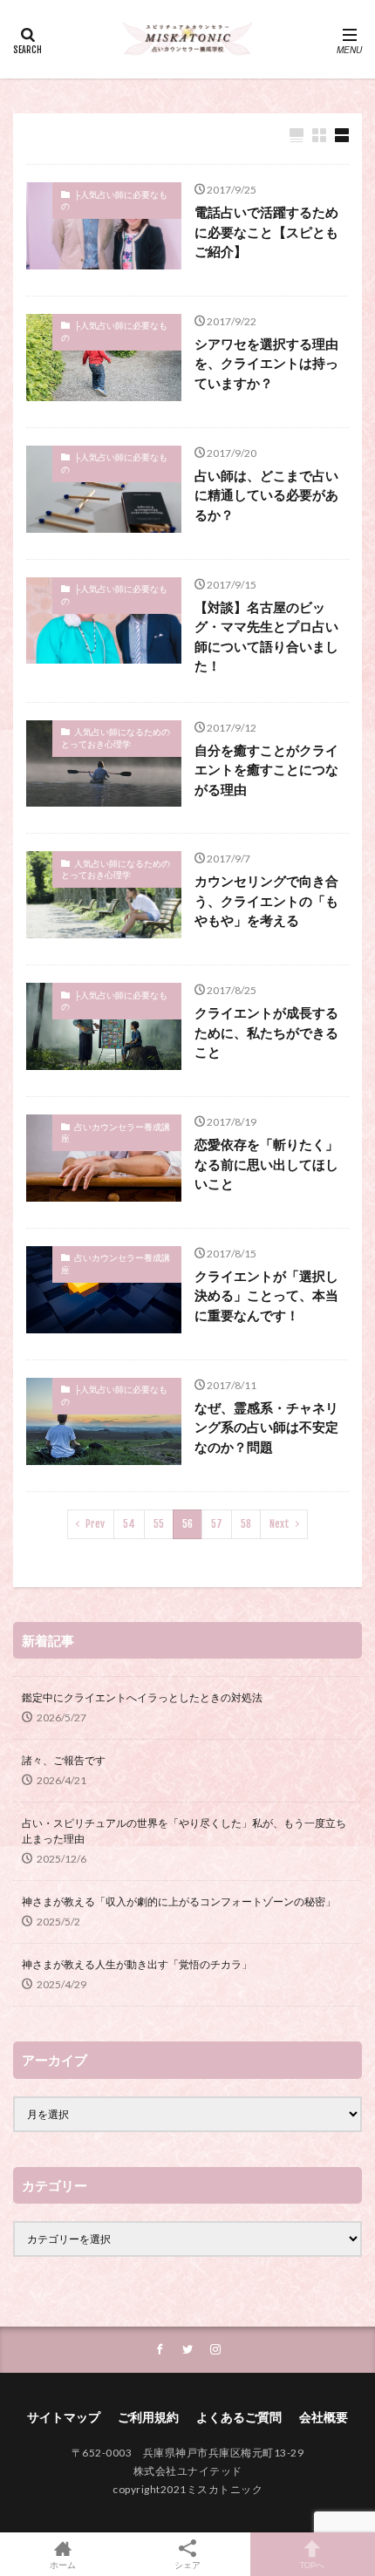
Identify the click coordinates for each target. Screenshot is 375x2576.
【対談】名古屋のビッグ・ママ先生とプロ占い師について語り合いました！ (266, 637)
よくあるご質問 (239, 2417)
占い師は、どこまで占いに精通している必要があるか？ (266, 495)
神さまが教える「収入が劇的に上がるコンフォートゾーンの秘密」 (179, 1901)
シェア (187, 2565)
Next (280, 1524)
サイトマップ (64, 2417)
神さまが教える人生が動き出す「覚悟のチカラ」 (137, 1964)
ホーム (63, 2564)
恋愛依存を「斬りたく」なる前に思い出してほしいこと (266, 1164)
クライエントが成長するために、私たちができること (266, 1032)
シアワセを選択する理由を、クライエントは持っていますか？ (266, 363)
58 (246, 1524)
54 (129, 1524)
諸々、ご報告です (64, 1760)
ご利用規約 (148, 2417)
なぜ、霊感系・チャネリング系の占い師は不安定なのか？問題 (266, 1427)
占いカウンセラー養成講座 (116, 1133)
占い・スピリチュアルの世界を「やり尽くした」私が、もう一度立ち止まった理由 (184, 1831)
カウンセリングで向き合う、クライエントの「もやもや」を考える (266, 900)
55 (159, 1524)
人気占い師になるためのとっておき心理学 (116, 738)
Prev (95, 1524)
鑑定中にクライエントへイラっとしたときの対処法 (142, 1697)
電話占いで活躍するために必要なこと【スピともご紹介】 (266, 232)
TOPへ (312, 2564)
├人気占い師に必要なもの (114, 201)
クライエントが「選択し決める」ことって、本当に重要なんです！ (266, 1295)
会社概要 (324, 2417)
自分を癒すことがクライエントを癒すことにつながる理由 (266, 770)
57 (217, 1524)
